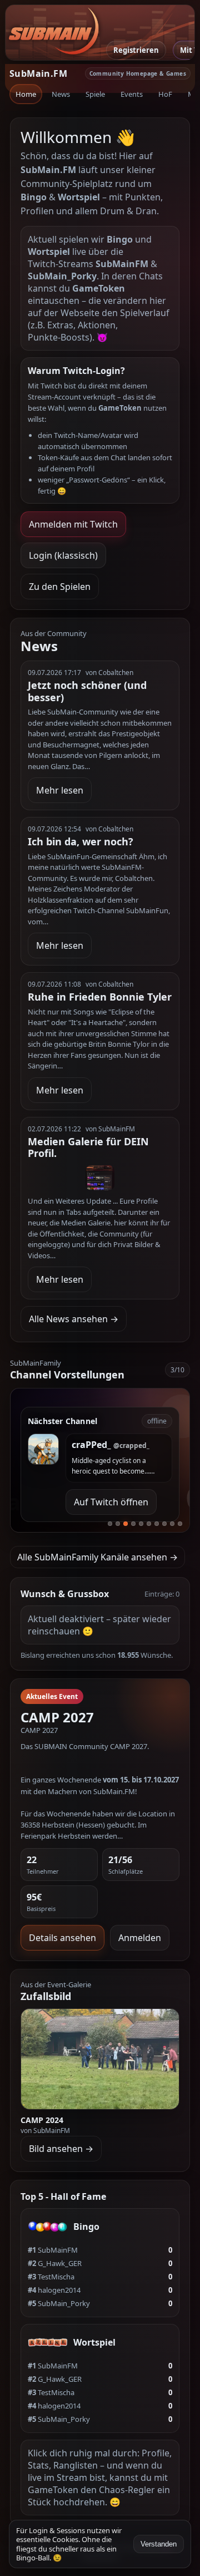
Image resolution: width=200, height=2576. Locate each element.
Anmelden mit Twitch (73, 524)
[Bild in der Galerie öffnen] (100, 2059)
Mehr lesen (60, 790)
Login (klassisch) (63, 555)
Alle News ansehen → (74, 1319)
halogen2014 (54, 2290)
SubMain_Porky (59, 2303)
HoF (165, 94)
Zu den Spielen (60, 587)
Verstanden (159, 2544)
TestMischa (51, 2277)
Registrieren (136, 50)
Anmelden (140, 1938)
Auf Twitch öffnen (111, 1502)
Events (132, 94)
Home (26, 94)
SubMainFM (53, 2250)
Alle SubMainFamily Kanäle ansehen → (97, 1557)
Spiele (95, 94)
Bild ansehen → (61, 2149)
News (61, 94)
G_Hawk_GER (55, 2263)
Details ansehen (62, 1938)
